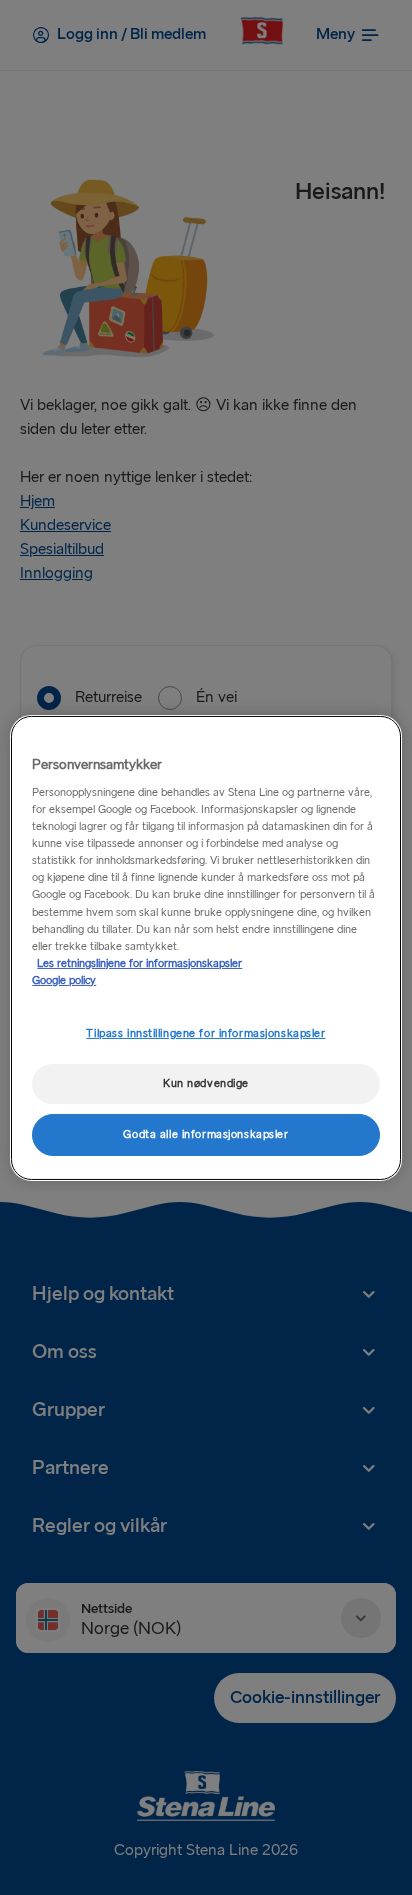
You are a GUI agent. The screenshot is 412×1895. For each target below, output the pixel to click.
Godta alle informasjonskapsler (205, 1134)
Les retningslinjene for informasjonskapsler (139, 963)
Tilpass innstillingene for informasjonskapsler (205, 1033)
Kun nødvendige (206, 1083)
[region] (205, 947)
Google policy (64, 980)
